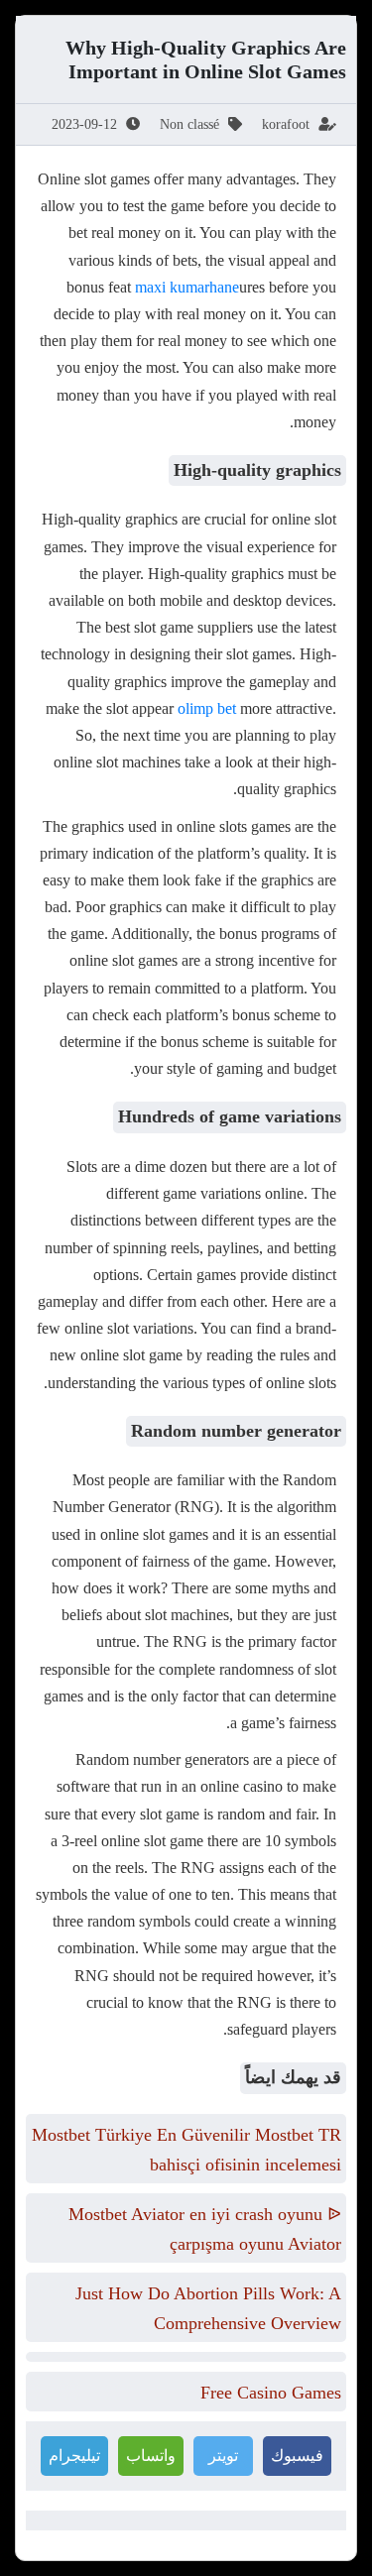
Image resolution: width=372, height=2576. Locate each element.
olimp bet (207, 708)
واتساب (151, 2456)
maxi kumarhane (187, 287)
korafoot (286, 124)
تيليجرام (74, 2456)
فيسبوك (297, 2456)
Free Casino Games (271, 2393)
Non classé (189, 124)
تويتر (223, 2456)
